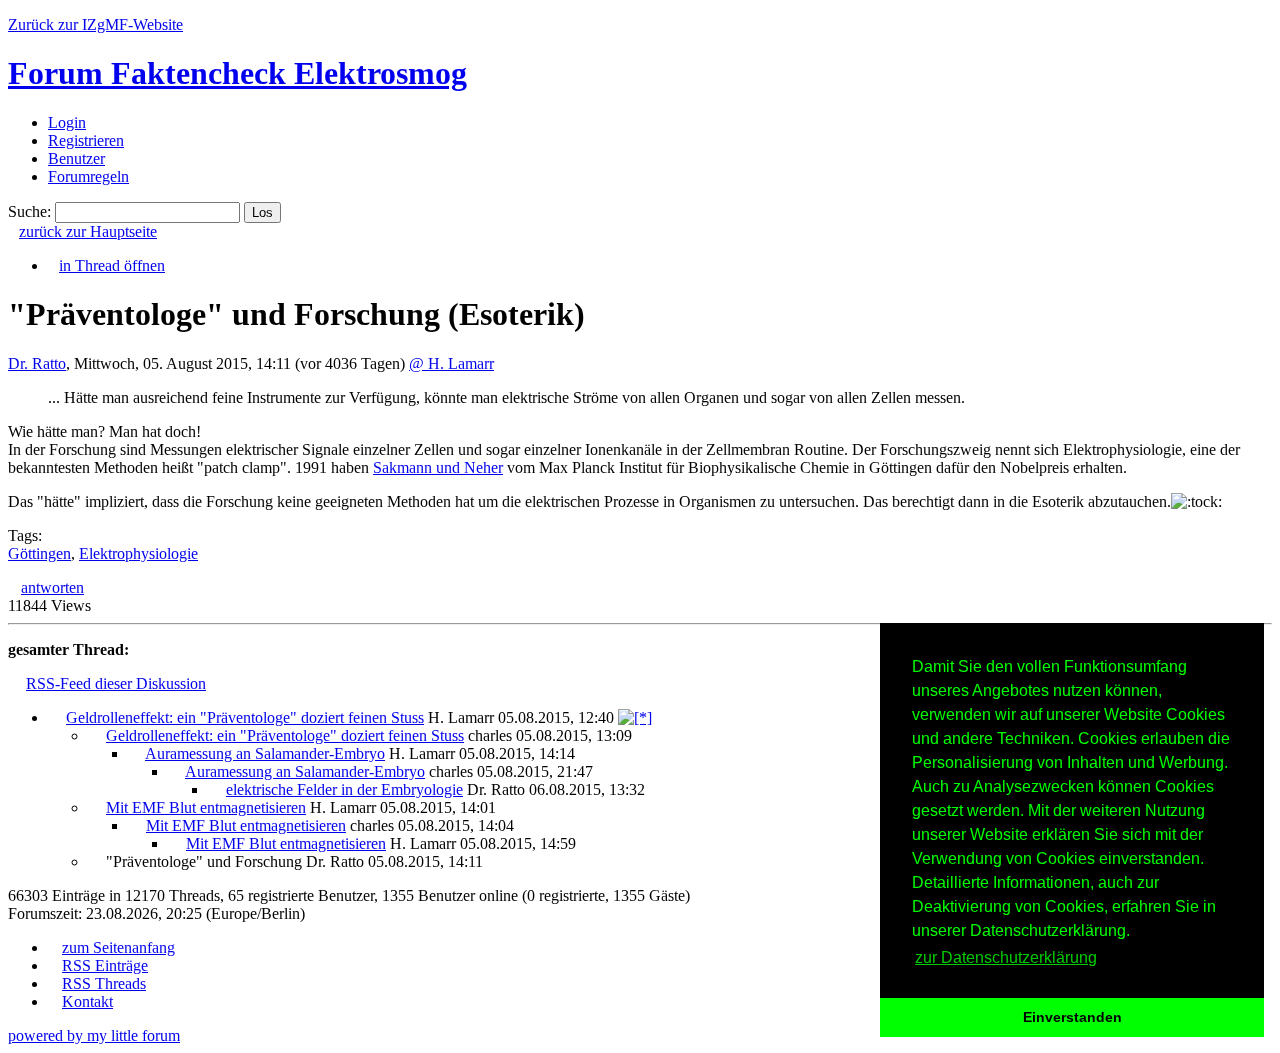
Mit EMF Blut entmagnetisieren (206, 807)
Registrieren (86, 140)
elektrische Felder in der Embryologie (344, 789)
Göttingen (39, 553)
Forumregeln (88, 176)
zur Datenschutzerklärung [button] (1006, 957)
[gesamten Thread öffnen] (635, 717)
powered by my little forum (94, 1035)
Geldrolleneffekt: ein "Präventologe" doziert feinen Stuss (245, 717)
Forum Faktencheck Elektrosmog (237, 73)
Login (67, 122)
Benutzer (76, 158)
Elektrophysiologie (138, 553)
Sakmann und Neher (438, 467)
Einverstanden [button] (1072, 1017)
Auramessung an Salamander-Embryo (265, 753)
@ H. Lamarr (451, 363)
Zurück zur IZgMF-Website (95, 24)
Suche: (29, 211)
